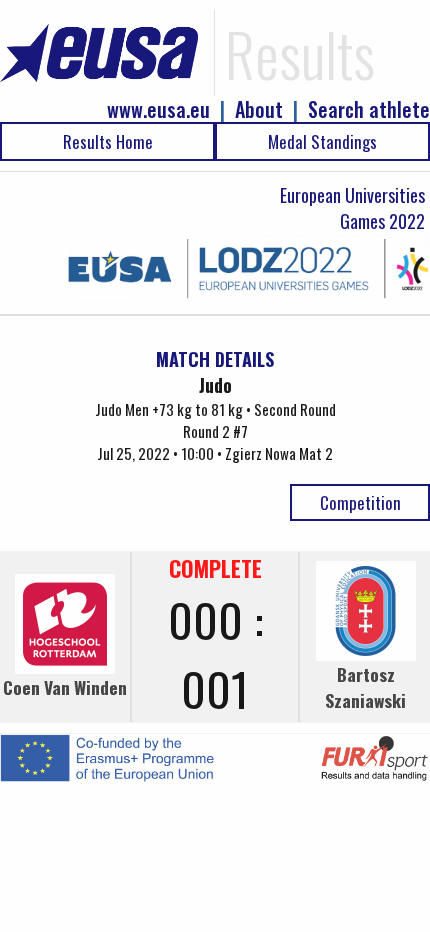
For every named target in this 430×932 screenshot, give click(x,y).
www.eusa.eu (158, 109)
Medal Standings (322, 141)
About (259, 109)
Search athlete (369, 109)
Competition (360, 502)
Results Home (108, 141)
